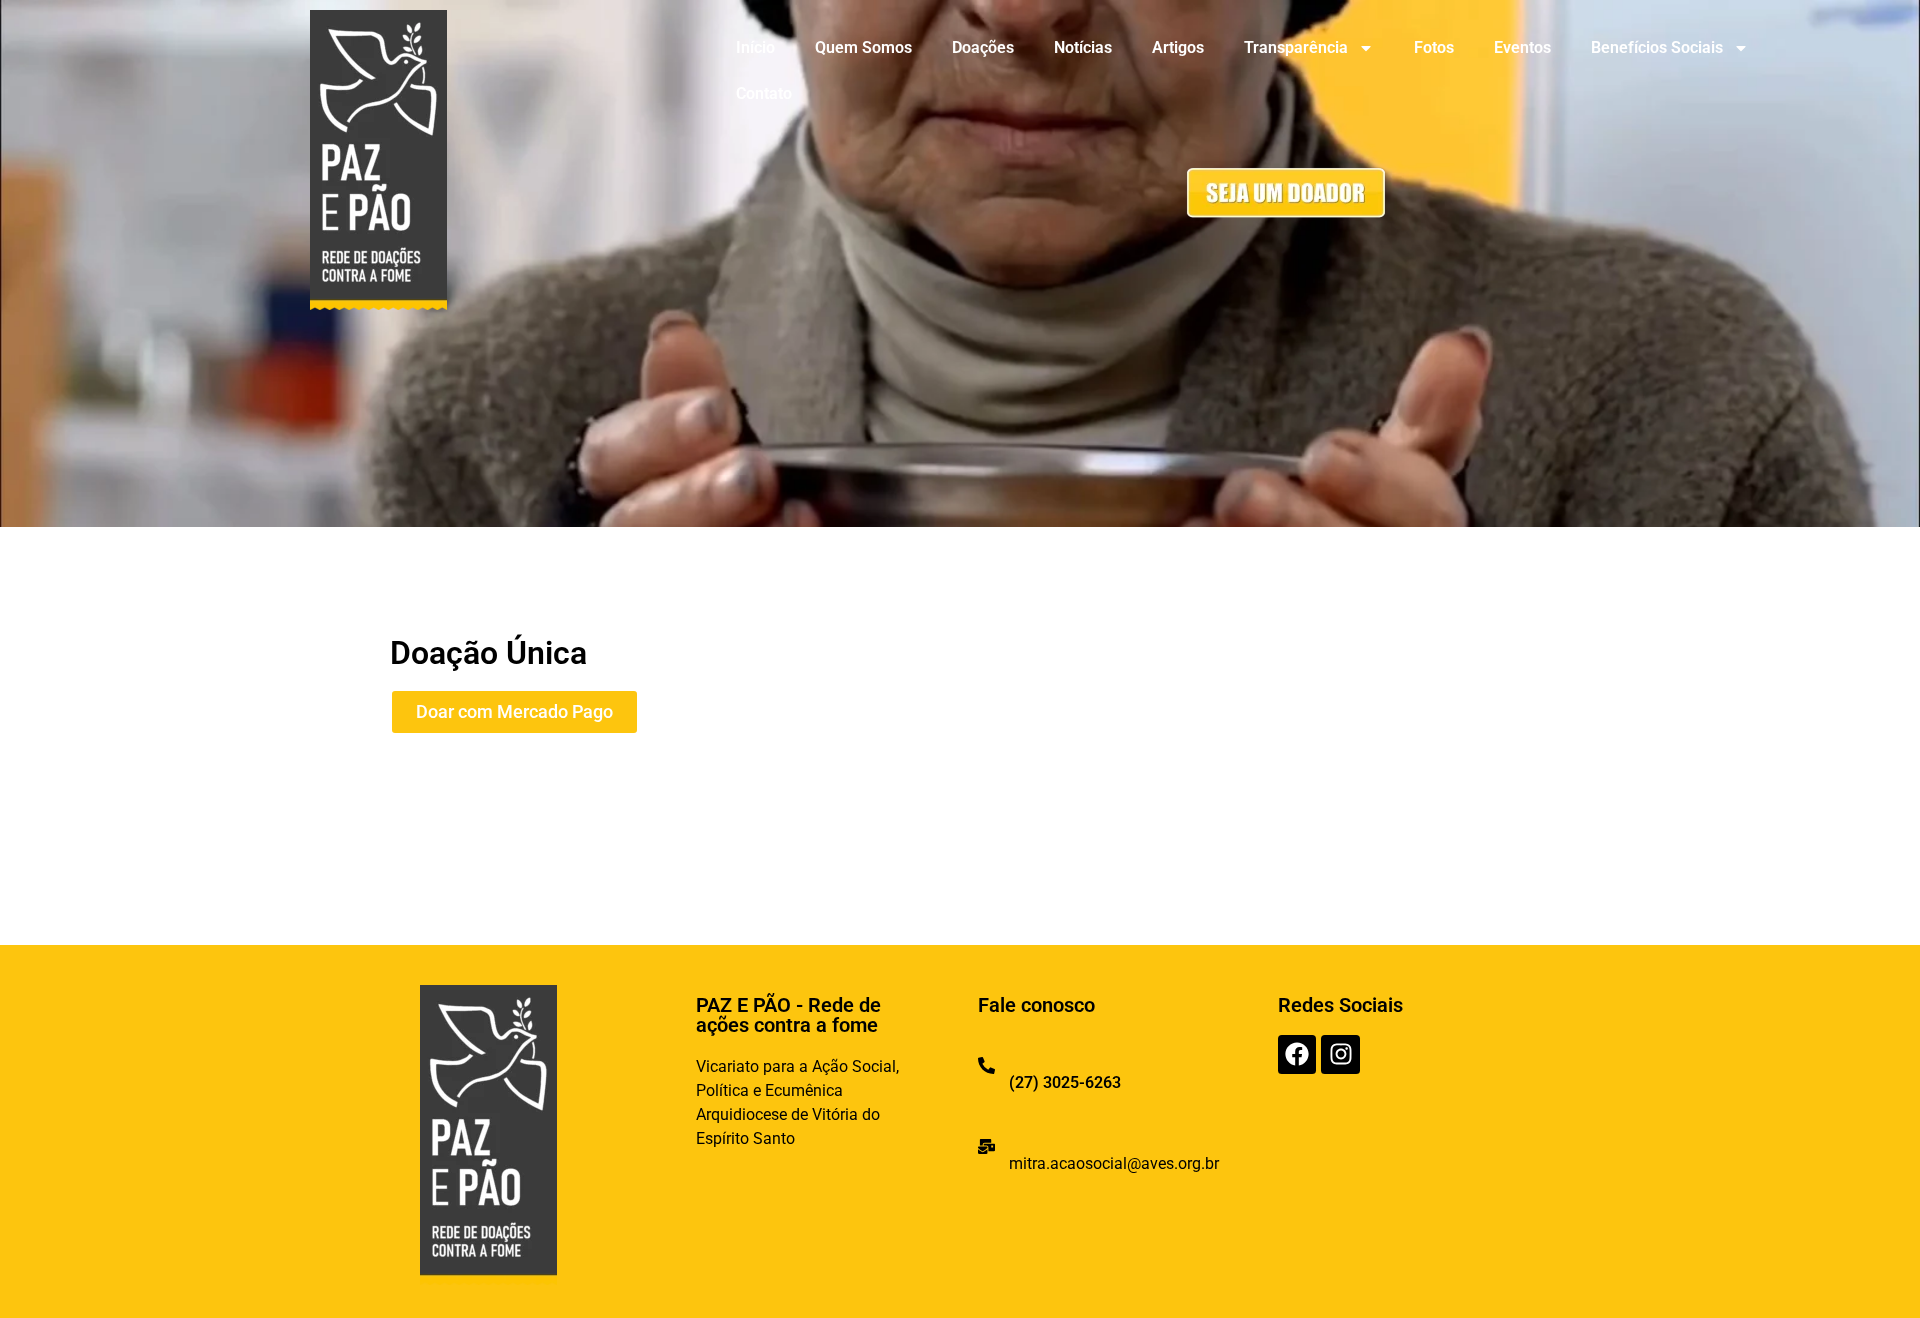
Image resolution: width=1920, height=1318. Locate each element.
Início (755, 47)
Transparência (1296, 47)
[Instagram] (1340, 1054)
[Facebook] (1297, 1054)
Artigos (1178, 47)
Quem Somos (863, 47)
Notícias (1083, 47)
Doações (983, 47)
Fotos (1434, 47)
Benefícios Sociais (1657, 47)
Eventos (1522, 47)
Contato (764, 93)
